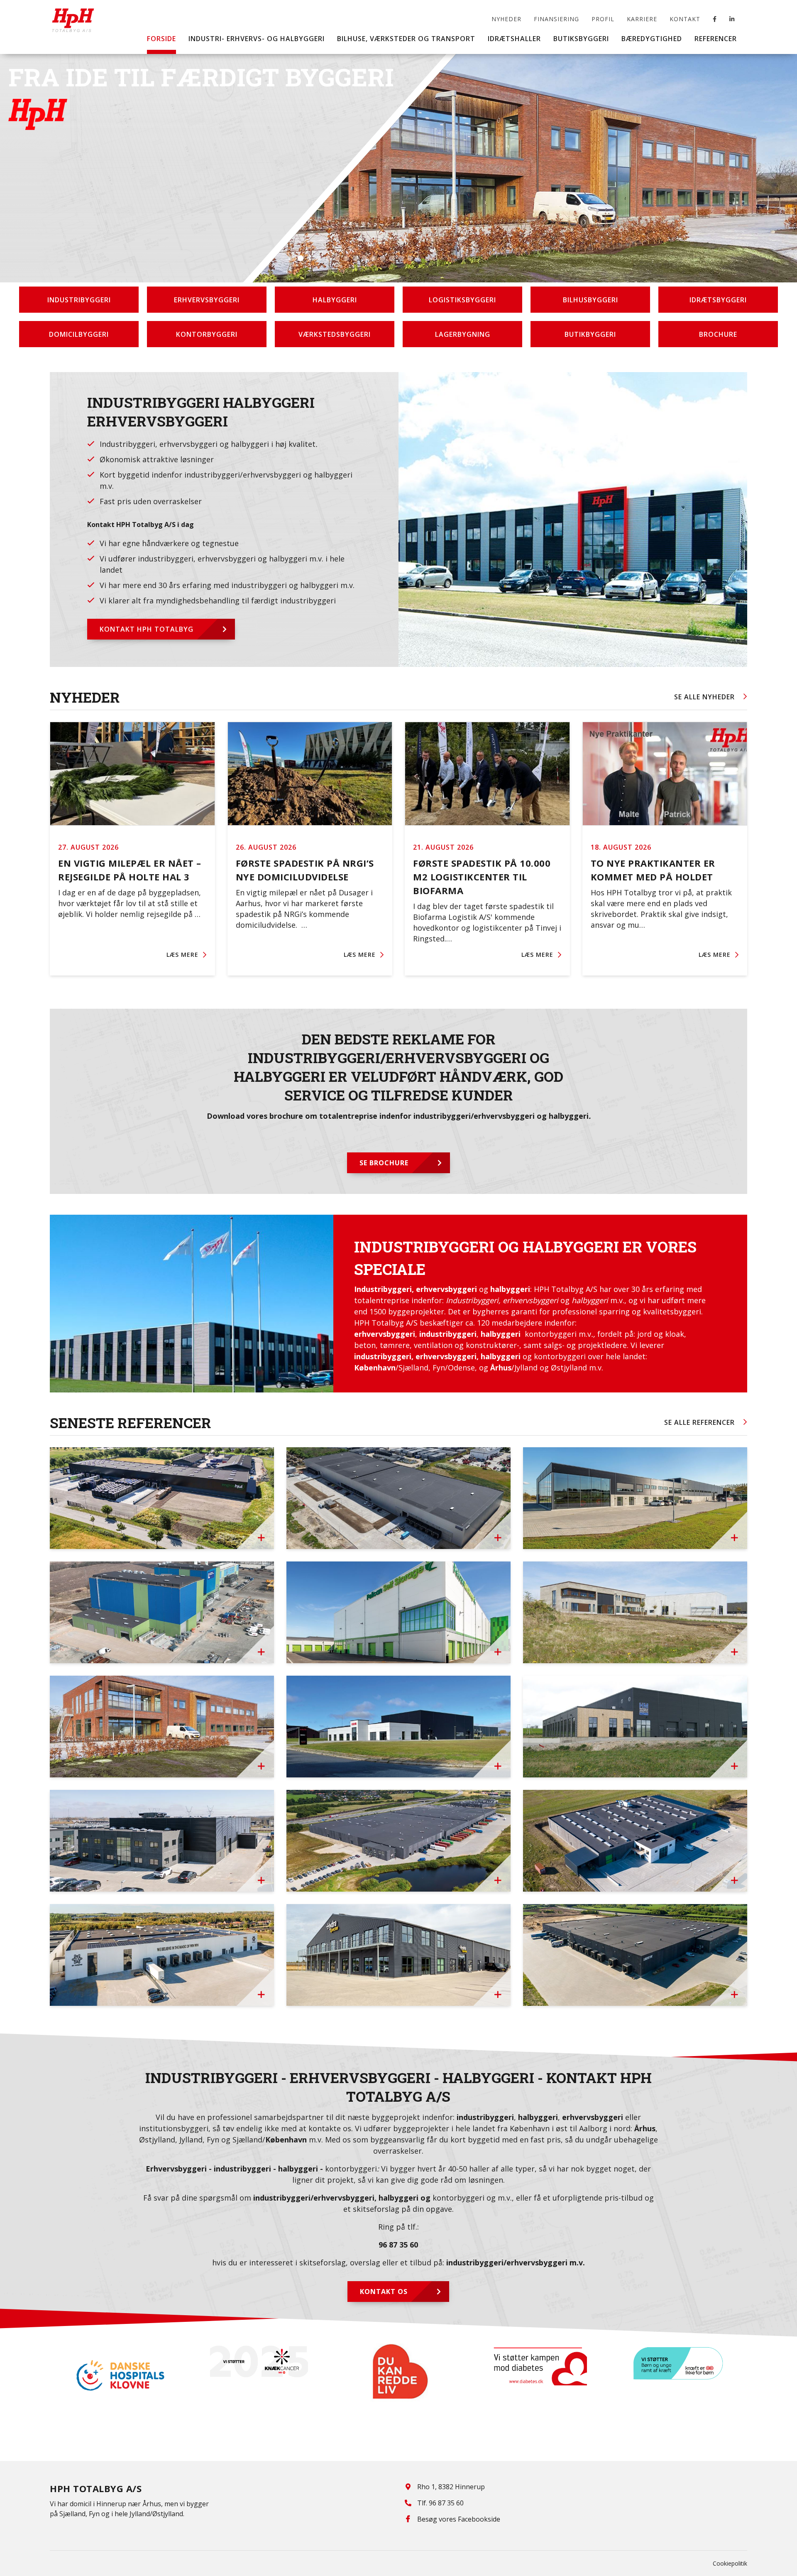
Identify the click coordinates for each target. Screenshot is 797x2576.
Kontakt (685, 19)
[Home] (73, 14)
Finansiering (556, 19)
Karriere (642, 19)
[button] (291, 258)
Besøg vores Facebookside (459, 2519)
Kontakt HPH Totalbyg (147, 629)
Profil (603, 19)
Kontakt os (384, 2292)
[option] (120, 2362)
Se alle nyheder (704, 697)
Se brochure (384, 1163)
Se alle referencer (699, 1422)
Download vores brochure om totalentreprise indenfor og (399, 1116)
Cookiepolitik (730, 2563)
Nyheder (506, 19)
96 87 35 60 (398, 2245)
